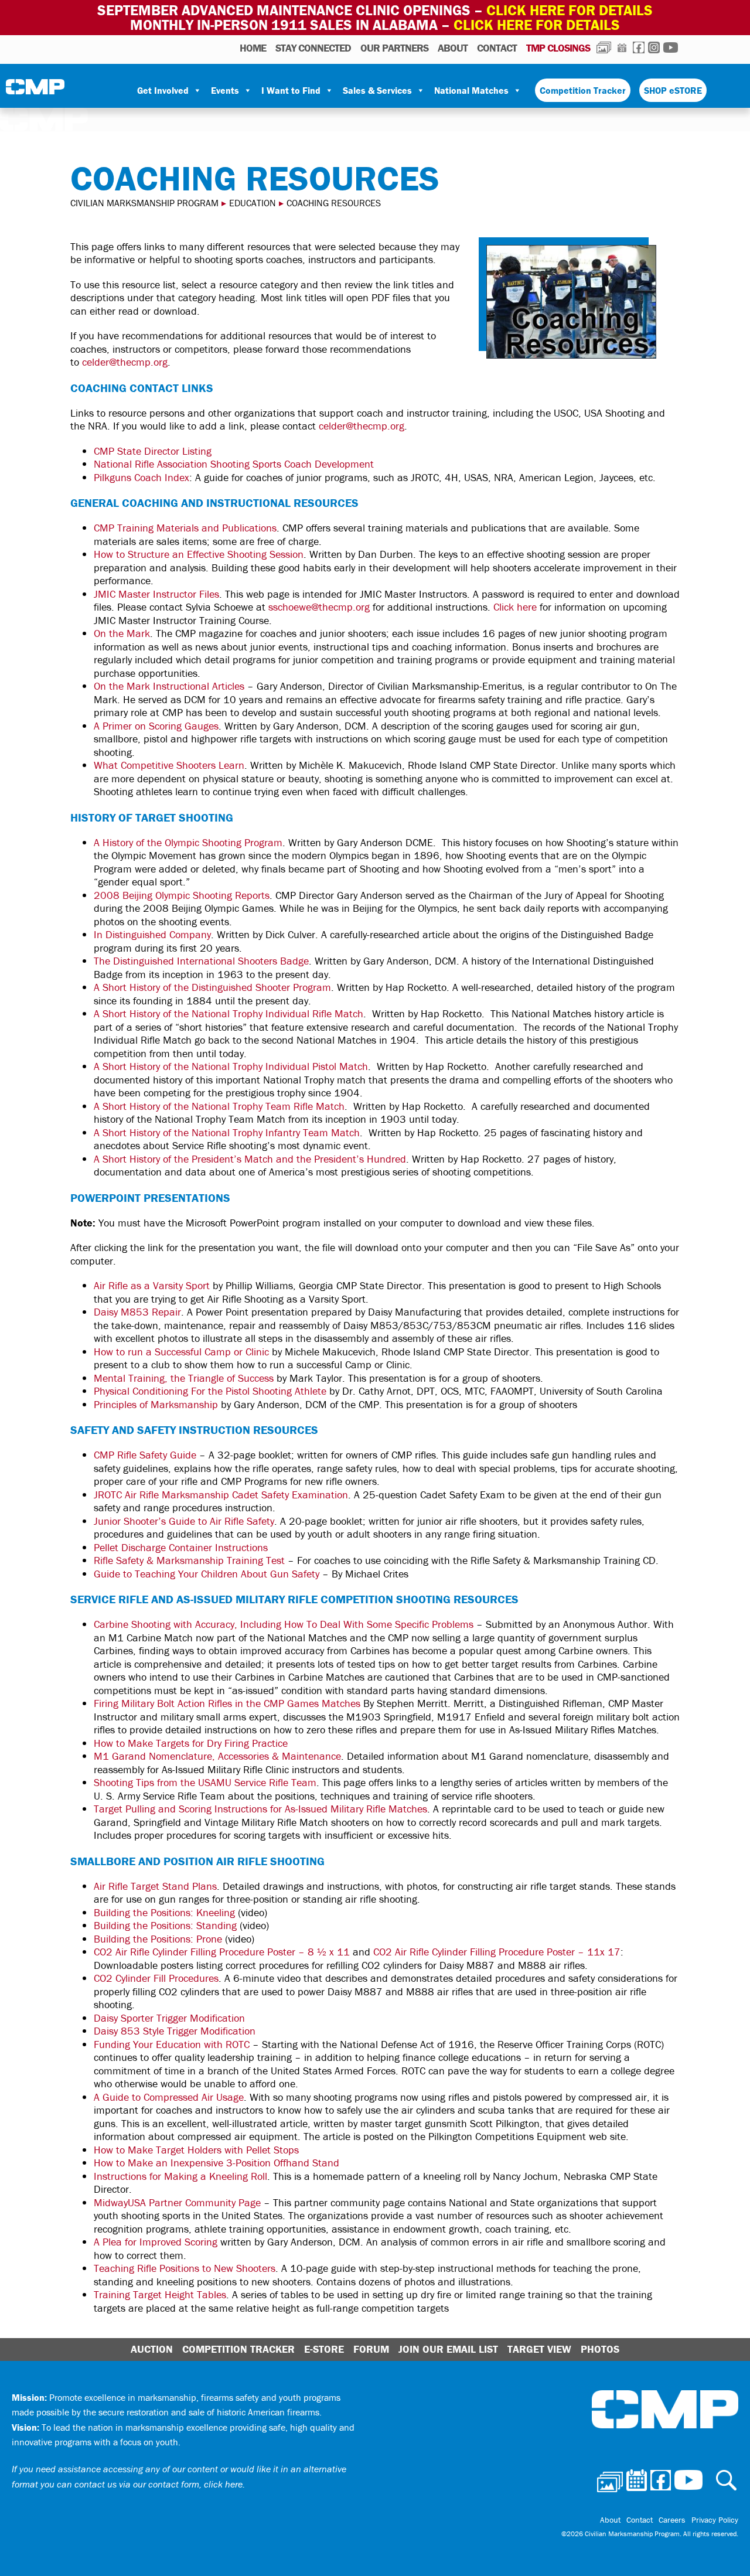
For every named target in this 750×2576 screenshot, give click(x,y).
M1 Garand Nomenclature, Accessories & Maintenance (217, 1756)
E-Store (324, 2349)
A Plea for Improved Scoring (156, 2242)
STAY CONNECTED (313, 48)
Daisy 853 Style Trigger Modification (175, 2031)
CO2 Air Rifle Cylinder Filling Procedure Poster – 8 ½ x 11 (222, 1952)
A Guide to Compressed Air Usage (169, 2097)
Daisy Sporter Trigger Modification (169, 2018)
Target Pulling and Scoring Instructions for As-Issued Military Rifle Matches (260, 1809)
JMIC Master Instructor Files (156, 594)
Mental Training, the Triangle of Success (184, 1378)
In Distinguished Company (152, 934)
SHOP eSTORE (673, 90)
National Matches (471, 90)
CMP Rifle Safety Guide (145, 1455)
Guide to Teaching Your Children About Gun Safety (207, 1574)
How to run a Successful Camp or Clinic (181, 1352)
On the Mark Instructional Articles (169, 686)
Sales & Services (377, 90)
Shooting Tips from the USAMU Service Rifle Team (205, 1782)
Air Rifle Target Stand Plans (155, 1886)
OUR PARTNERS (394, 48)
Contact (497, 48)
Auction (152, 2349)
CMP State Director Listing (153, 451)
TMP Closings (558, 48)
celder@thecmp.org (125, 362)
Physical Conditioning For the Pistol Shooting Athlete (210, 1391)
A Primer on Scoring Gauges (156, 726)
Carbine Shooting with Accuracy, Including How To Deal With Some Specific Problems (284, 1624)
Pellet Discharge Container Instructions (181, 1547)
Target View (539, 2349)
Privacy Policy (715, 2520)
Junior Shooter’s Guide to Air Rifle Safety (184, 1521)
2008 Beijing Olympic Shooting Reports (182, 895)
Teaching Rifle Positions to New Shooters (185, 2268)
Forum (371, 2349)
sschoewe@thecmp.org (319, 607)
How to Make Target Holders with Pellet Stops (196, 2150)
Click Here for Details (537, 25)
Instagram (654, 47)
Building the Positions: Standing (165, 1925)
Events (225, 90)
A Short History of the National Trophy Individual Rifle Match (229, 1013)
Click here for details (570, 10)
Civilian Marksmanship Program (35, 91)
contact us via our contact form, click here (158, 2484)
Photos (604, 47)
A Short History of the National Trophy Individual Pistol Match (231, 1066)
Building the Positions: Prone (158, 1939)
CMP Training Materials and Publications (185, 528)
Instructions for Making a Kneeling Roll (180, 2176)
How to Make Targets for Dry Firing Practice (191, 1743)
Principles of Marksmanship (156, 1404)
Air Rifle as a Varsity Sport (152, 1285)
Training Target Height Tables (160, 2294)
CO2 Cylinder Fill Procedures (156, 1978)
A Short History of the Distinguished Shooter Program (212, 987)
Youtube (671, 47)
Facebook (639, 47)
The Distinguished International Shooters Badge (201, 961)
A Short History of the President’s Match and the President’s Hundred (250, 1159)
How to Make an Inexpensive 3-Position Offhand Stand (217, 2163)
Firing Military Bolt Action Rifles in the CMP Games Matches (227, 1703)
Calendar (622, 47)
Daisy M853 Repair (137, 1312)
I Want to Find (291, 90)
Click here (515, 607)
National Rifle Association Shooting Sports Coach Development (234, 464)
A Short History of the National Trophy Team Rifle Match (219, 1106)
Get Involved (163, 90)
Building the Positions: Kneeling (164, 1912)
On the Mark (122, 633)
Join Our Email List (448, 2349)
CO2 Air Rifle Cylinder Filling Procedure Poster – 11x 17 (497, 1952)
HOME (253, 48)
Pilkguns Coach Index (142, 477)
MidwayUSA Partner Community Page (177, 2202)
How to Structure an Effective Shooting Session (199, 554)
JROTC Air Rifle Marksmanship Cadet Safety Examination (221, 1495)
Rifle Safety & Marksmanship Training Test (189, 1560)
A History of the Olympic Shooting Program (188, 842)
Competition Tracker (583, 90)
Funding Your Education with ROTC (172, 2044)
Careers (672, 2520)
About (453, 48)
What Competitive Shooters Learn (169, 765)
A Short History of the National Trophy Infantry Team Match (227, 1132)
